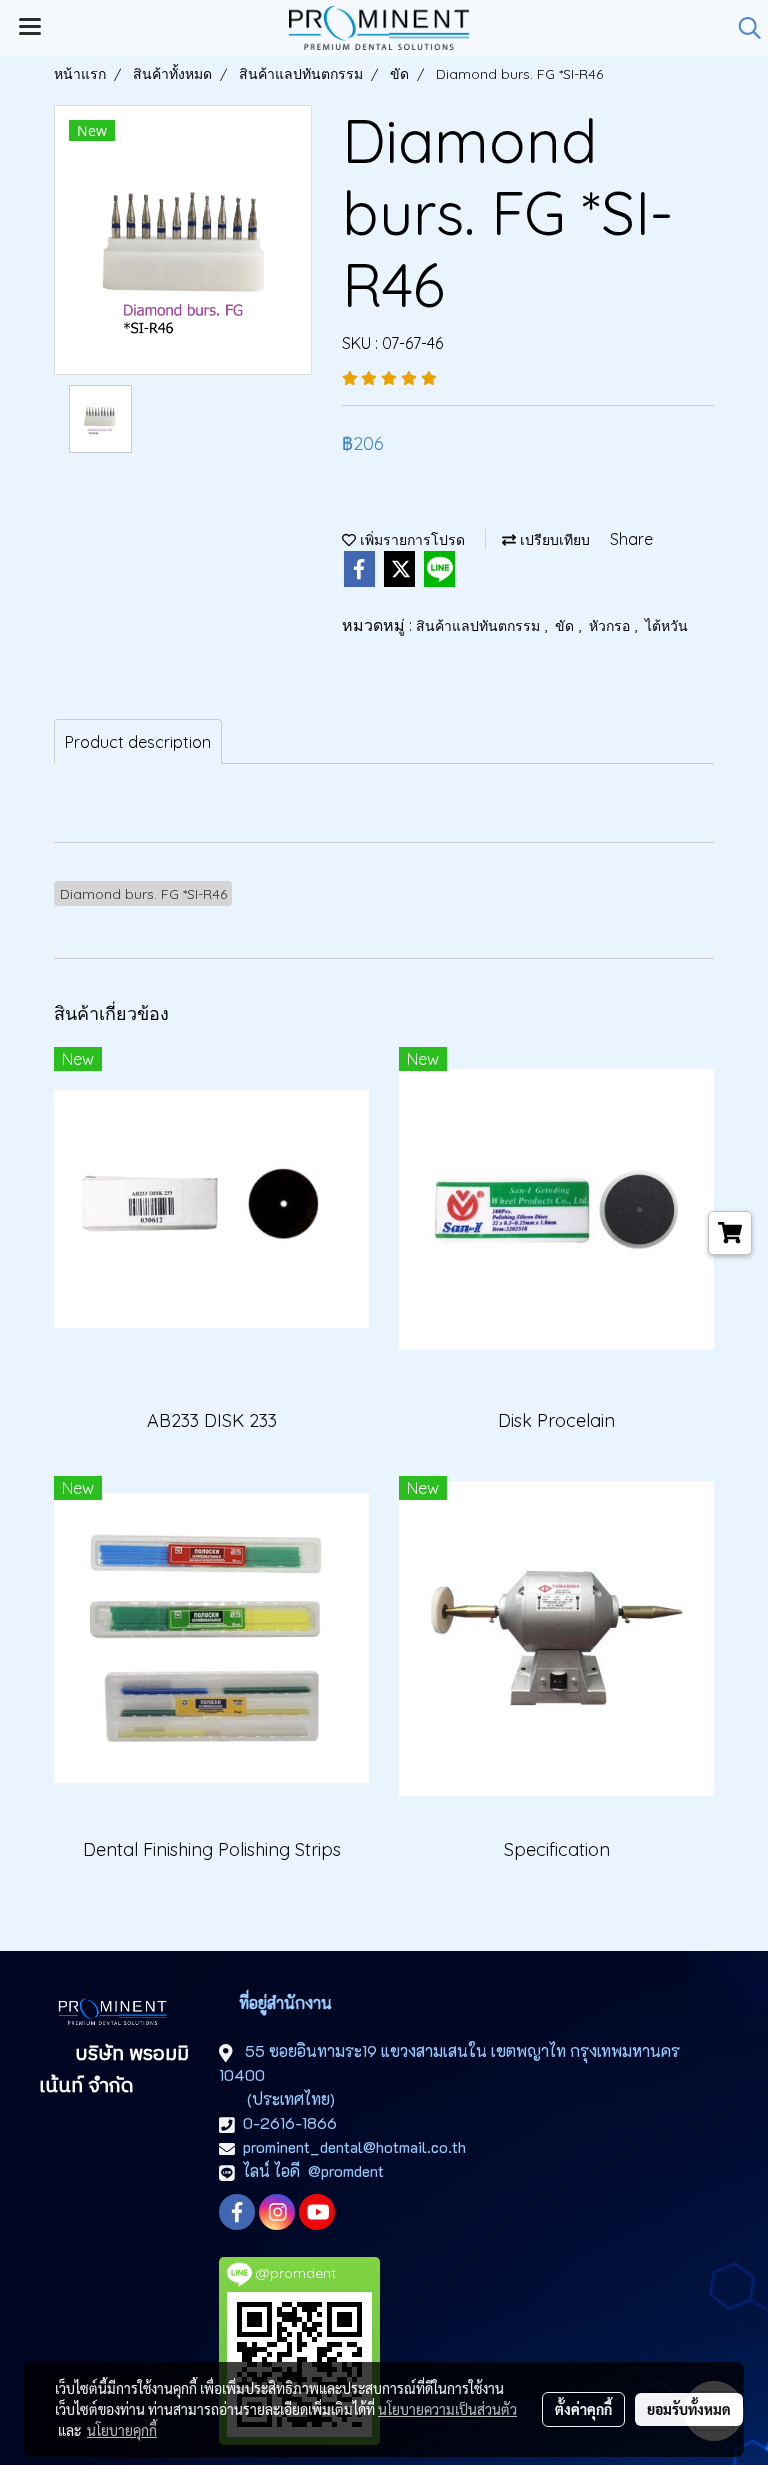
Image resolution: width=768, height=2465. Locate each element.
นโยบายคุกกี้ (122, 2430)
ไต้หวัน (666, 626)
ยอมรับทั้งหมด (689, 2409)
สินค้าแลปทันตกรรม (480, 626)
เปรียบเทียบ (553, 540)
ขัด (566, 626)
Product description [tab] (138, 742)
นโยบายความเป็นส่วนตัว (447, 2409)
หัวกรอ (611, 626)
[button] (743, 28)
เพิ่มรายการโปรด (410, 540)
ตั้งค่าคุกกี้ (583, 2409)
